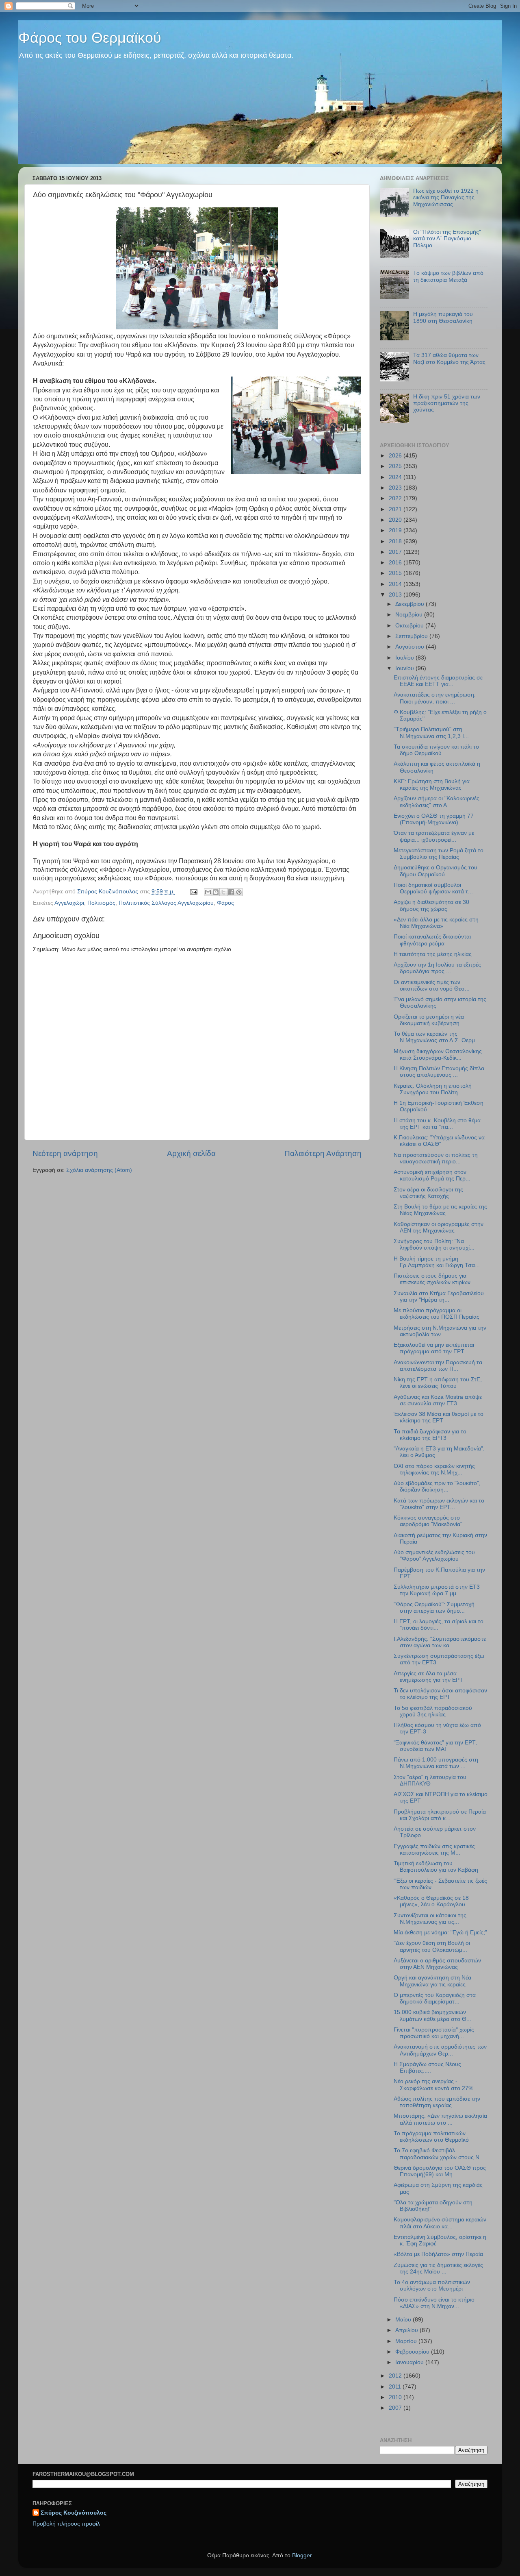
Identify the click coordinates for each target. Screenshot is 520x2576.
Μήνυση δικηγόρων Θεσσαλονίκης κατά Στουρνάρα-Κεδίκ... (438, 1055)
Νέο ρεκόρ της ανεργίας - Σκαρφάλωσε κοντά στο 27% (433, 2085)
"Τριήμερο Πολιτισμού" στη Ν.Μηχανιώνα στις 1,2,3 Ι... (431, 733)
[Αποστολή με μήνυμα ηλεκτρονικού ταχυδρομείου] (208, 892)
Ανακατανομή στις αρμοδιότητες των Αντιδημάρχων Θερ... (440, 2050)
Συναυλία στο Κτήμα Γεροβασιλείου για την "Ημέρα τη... (439, 1297)
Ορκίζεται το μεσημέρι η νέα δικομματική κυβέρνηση (429, 1020)
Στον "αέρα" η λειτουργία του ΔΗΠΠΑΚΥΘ (430, 1780)
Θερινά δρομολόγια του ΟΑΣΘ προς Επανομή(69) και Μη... (440, 2171)
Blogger (302, 2555)
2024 (396, 477)
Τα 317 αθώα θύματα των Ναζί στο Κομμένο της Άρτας (449, 358)
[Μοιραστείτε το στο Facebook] (231, 892)
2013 (396, 595)
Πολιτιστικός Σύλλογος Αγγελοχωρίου (166, 903)
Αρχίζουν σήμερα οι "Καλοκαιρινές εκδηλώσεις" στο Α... (437, 802)
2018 (396, 541)
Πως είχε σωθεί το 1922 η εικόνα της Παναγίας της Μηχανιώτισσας (446, 197)
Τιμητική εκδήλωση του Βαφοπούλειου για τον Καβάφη (436, 1867)
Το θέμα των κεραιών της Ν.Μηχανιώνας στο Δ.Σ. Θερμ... (437, 1037)
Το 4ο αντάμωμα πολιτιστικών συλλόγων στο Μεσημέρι (432, 2285)
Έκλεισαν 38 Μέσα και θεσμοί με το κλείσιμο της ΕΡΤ (439, 1417)
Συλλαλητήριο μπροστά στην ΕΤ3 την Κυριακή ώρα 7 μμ (437, 1590)
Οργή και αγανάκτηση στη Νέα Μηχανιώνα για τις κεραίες (432, 1981)
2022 (396, 498)
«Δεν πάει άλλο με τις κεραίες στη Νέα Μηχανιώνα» (436, 923)
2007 (396, 2408)
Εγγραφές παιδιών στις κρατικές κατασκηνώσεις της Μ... (434, 1850)
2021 (396, 509)
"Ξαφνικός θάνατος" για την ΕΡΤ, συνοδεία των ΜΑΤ (435, 1746)
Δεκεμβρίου (411, 604)
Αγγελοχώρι (69, 903)
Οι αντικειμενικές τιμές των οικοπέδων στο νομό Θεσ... (432, 985)
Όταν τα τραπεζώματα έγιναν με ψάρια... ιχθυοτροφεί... (434, 836)
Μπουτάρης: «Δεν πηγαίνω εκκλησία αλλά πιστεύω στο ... (440, 2119)
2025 (396, 466)
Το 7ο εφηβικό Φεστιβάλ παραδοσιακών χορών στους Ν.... (440, 2154)
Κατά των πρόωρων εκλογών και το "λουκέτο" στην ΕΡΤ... (439, 1504)
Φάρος (225, 903)
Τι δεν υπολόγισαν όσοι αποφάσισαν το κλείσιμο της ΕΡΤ (440, 1694)
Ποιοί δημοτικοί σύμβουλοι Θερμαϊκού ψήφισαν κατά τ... (433, 888)
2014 (396, 584)
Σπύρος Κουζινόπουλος (74, 2513)
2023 (396, 488)
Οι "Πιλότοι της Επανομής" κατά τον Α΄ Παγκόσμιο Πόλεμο (447, 238)
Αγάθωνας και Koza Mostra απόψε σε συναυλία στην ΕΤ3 (438, 1400)
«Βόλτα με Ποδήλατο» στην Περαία (438, 2254)
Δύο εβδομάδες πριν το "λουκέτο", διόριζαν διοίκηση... (437, 1486)
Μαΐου (404, 2320)
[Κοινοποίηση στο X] (223, 892)
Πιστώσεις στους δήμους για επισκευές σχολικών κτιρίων (432, 1279)
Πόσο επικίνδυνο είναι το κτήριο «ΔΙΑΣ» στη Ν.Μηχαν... (434, 2303)
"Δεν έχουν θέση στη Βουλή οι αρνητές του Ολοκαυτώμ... (432, 1946)
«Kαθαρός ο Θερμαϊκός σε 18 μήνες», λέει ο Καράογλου (431, 1901)
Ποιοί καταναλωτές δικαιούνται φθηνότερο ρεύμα (432, 940)
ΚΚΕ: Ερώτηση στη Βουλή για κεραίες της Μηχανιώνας (432, 785)
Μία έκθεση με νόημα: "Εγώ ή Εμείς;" (440, 1933)
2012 (396, 2376)
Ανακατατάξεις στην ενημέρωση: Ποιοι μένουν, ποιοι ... (435, 698)
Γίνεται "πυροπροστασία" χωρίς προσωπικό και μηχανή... (434, 2033)
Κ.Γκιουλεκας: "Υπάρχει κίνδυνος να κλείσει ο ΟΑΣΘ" (439, 1141)
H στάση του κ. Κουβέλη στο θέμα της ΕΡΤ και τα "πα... (437, 1124)
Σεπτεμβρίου (412, 636)
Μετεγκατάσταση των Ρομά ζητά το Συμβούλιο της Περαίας (439, 854)
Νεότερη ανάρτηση (65, 1153)
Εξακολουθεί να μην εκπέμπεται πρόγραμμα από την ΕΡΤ (434, 1348)
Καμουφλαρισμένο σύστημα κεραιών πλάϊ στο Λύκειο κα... (440, 2223)
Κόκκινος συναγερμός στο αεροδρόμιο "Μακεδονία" (428, 1521)
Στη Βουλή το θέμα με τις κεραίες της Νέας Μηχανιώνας (440, 1210)
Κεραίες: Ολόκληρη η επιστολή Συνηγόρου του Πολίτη (433, 1089)
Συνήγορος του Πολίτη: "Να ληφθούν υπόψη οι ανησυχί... (434, 1244)
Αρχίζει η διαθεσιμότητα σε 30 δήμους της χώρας (431, 905)
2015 (396, 573)
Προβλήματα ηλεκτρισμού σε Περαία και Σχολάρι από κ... (440, 1815)
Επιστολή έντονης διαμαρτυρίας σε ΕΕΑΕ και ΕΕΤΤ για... (438, 681)
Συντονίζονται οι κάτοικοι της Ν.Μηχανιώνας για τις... (430, 1919)
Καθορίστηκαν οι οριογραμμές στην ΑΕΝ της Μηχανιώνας (439, 1227)
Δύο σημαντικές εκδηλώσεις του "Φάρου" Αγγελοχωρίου (434, 1556)
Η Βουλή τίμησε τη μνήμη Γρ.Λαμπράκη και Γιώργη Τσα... (437, 1262)
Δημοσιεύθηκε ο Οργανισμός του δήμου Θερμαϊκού (435, 871)
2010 (396, 2397)
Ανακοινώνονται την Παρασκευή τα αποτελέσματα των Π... (438, 1366)
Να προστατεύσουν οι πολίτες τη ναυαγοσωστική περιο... (436, 1158)
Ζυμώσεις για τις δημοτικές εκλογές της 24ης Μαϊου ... (438, 2268)
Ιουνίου (405, 668)
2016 (396, 563)
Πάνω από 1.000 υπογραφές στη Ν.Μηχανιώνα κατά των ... (436, 1763)
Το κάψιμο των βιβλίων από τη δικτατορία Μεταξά (448, 276)
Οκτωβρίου (410, 626)
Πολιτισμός (101, 903)
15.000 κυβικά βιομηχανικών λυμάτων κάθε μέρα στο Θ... (432, 2015)
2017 (396, 552)
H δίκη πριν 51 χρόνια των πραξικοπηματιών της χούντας (447, 403)
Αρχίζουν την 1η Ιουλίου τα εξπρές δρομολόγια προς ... (437, 968)
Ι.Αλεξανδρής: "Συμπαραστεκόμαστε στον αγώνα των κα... (440, 1642)
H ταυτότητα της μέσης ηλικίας (433, 954)
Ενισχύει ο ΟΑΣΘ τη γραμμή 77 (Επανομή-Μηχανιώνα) (434, 819)
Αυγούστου (411, 647)
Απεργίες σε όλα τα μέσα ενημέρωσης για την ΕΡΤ (428, 1677)
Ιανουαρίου (410, 2362)
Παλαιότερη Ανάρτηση (323, 1153)
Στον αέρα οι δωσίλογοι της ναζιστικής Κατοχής (428, 1193)
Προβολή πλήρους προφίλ (66, 2524)
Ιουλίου (405, 658)
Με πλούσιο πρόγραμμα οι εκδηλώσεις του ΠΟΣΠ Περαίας (437, 1314)
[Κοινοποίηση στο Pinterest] (239, 892)
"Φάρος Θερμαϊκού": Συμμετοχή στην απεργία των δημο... (434, 1608)
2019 (396, 530)
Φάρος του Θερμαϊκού (90, 38)
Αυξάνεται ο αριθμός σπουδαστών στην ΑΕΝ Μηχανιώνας (437, 1964)
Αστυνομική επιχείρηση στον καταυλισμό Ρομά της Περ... (432, 1175)
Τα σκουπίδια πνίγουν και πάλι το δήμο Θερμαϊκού (436, 750)
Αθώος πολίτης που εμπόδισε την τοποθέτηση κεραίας (437, 2102)
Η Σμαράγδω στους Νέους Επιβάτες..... (427, 2068)
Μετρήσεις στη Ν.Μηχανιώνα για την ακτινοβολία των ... (440, 1331)
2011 (396, 2387)
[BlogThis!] (216, 892)
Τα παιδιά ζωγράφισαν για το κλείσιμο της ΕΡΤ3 (430, 1435)
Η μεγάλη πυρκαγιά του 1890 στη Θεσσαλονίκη (443, 317)
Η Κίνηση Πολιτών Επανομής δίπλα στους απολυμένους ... (439, 1072)
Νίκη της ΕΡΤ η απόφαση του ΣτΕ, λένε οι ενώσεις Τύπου (438, 1383)
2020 (396, 520)
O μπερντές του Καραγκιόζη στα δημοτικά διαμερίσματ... (435, 1998)
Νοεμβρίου (410, 615)
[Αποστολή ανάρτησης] (193, 892)
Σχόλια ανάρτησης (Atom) (99, 1170)
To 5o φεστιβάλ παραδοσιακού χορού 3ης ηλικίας (433, 1711)
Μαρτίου (407, 2341)
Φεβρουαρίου (413, 2352)
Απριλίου (407, 2330)
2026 (396, 456)
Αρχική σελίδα (191, 1153)
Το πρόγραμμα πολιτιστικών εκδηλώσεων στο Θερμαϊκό (431, 2137)
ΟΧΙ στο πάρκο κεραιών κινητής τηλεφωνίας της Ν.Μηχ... (434, 1469)
